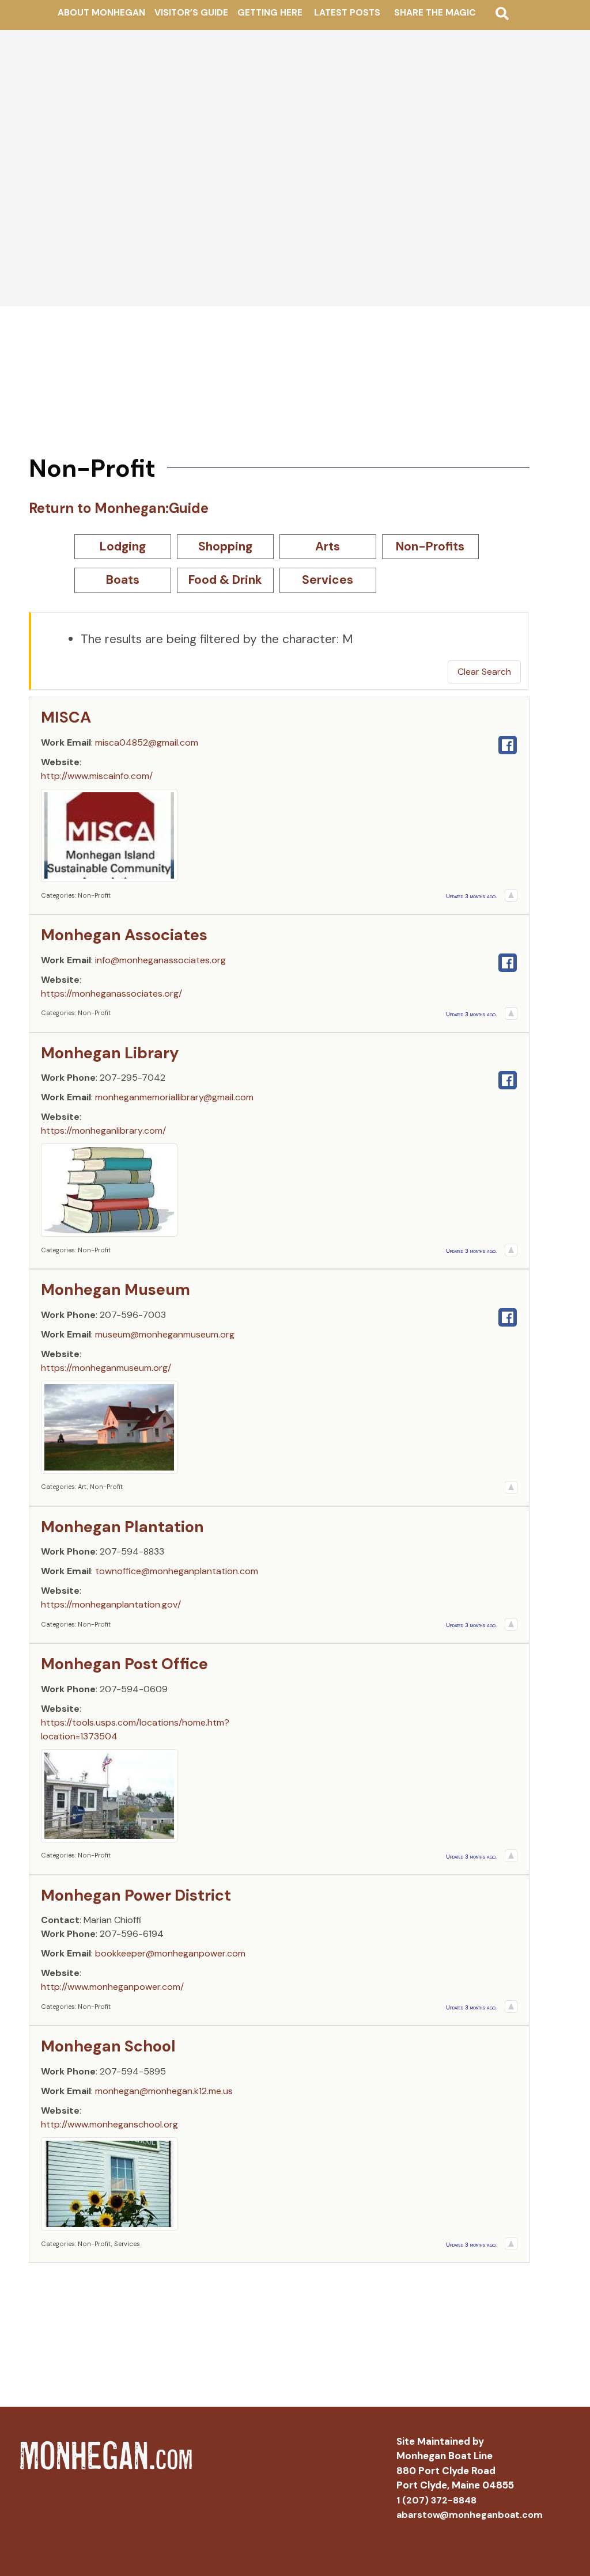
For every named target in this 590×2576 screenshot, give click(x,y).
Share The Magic (435, 13)
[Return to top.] (511, 895)
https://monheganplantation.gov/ (111, 1604)
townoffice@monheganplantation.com (177, 1571)
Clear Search (484, 672)
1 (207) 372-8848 (436, 2500)
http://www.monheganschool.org (109, 2124)
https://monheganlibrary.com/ (103, 1131)
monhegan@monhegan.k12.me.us (164, 2091)
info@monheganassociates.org (160, 960)
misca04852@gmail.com (147, 742)
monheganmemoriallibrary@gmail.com (174, 1097)
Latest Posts (347, 13)
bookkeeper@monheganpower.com (170, 1953)
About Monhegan (101, 13)
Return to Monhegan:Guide (119, 508)
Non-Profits (430, 546)
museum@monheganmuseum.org (165, 1334)
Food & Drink (225, 580)
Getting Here (270, 13)
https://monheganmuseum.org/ (106, 1368)
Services (328, 580)
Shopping (225, 546)
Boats (123, 580)
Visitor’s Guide (191, 13)
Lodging (123, 546)
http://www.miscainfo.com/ (97, 776)
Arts (328, 546)
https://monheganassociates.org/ (111, 993)
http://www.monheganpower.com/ (112, 1987)
